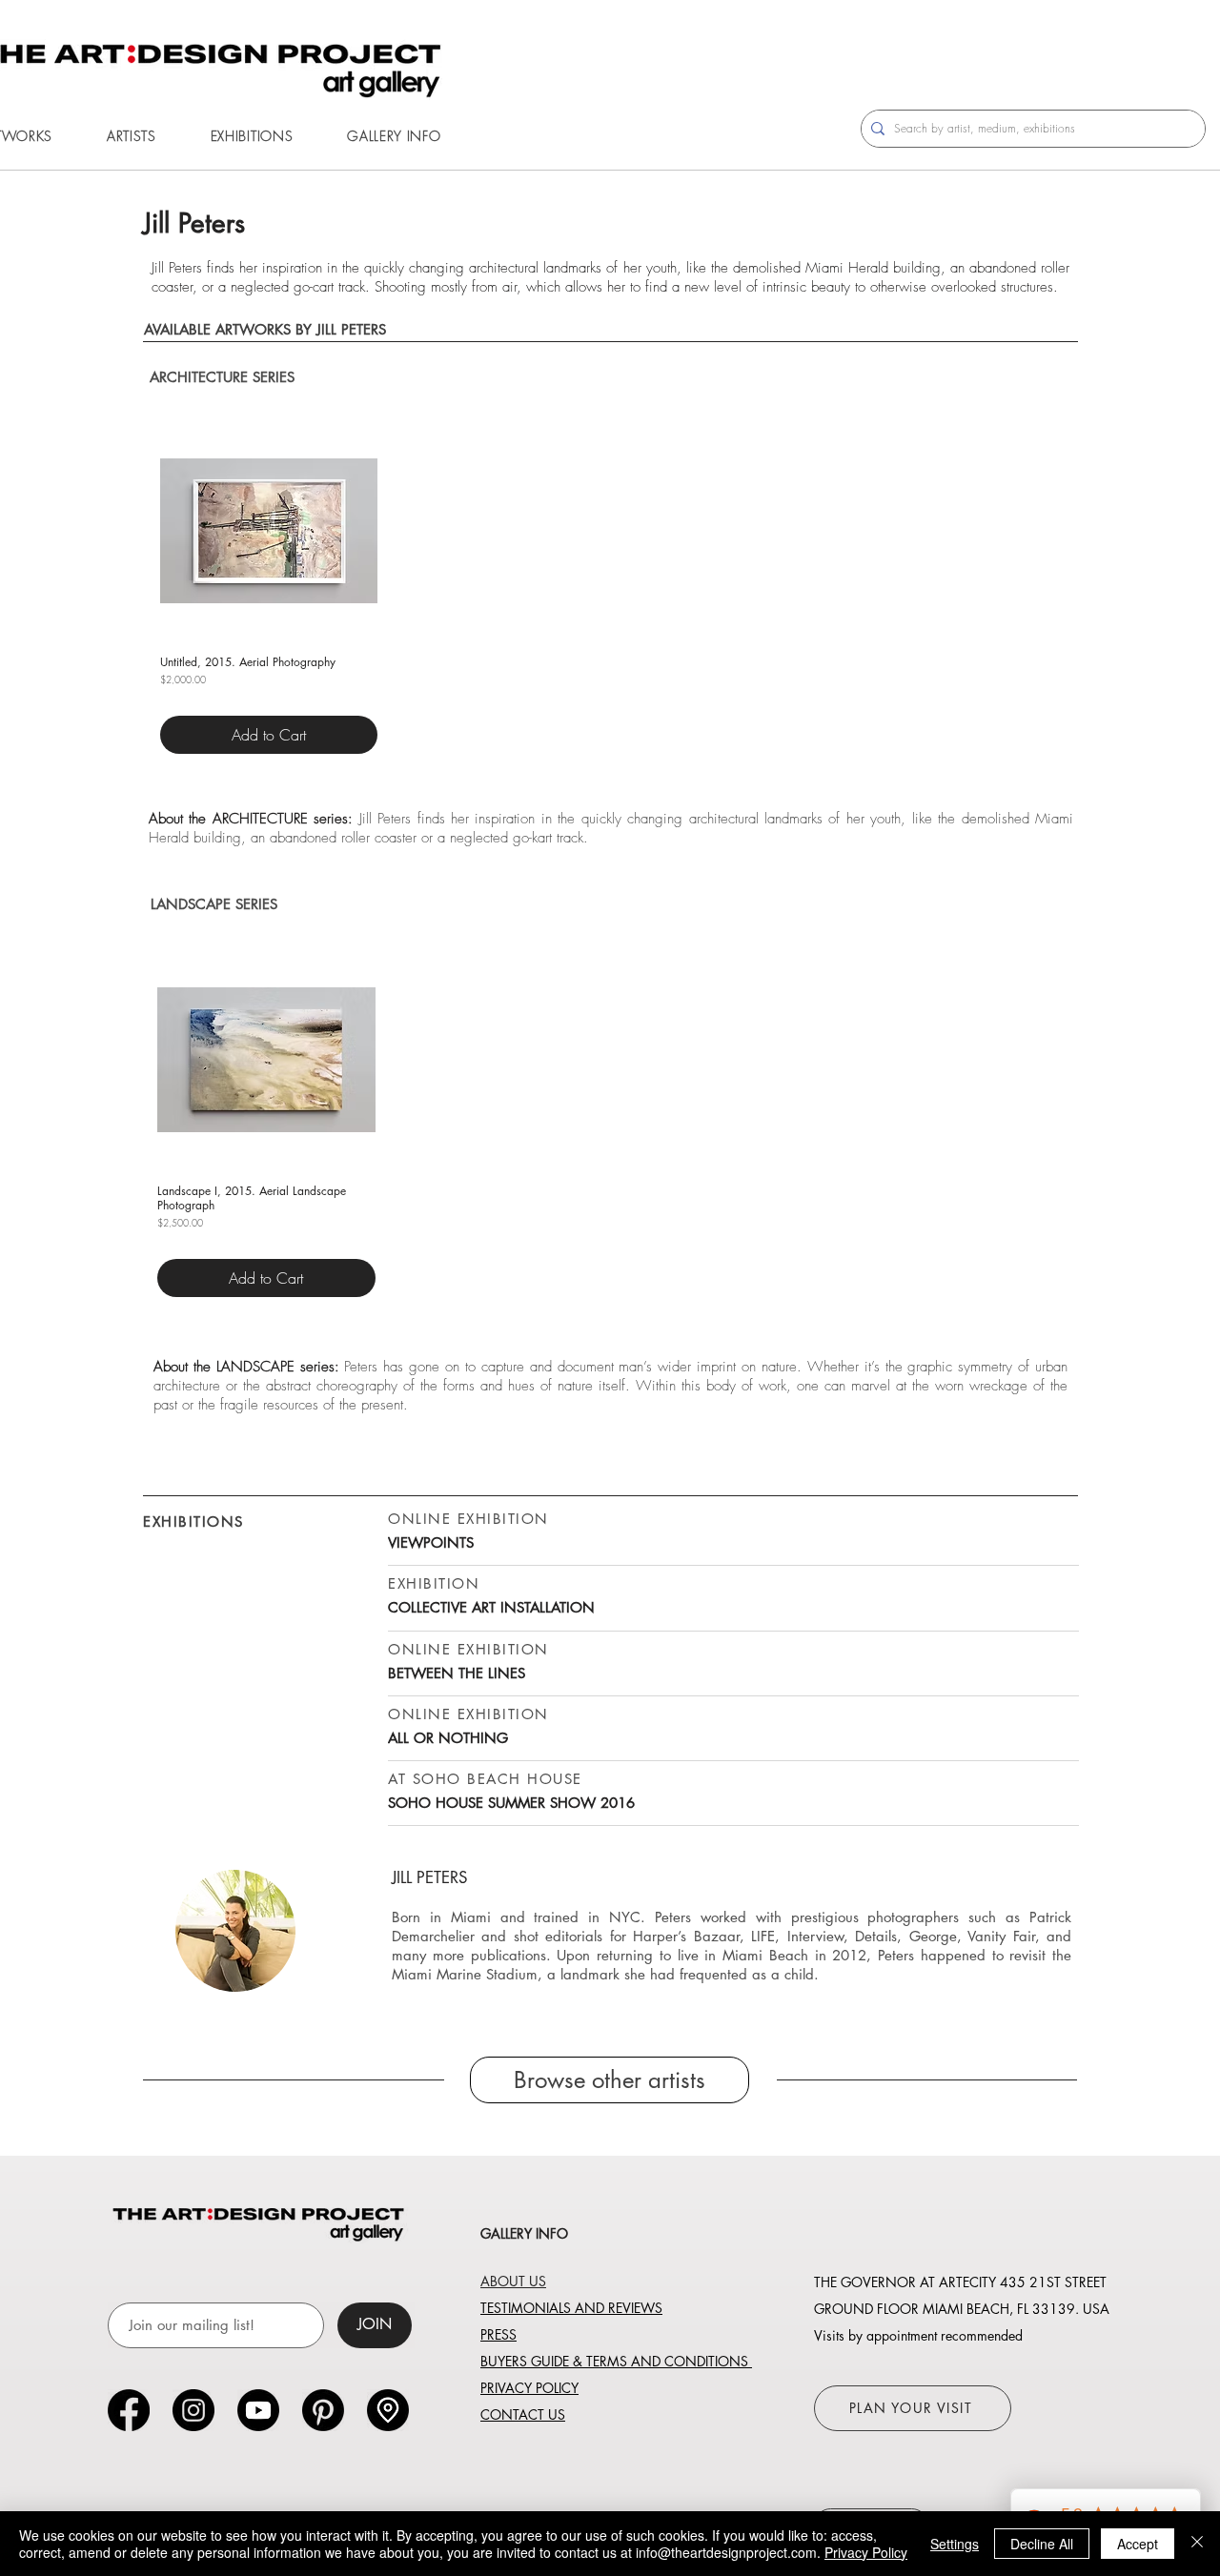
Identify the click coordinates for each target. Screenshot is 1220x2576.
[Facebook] (129, 2410)
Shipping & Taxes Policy (197, 700)
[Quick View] (269, 531)
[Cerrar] (1197, 2544)
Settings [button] (955, 2544)
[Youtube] (258, 2410)
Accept (1138, 2544)
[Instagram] (193, 2410)
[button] (131, 136)
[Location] (388, 2410)
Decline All (1042, 2544)
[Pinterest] (323, 2410)
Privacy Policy (866, 2552)
